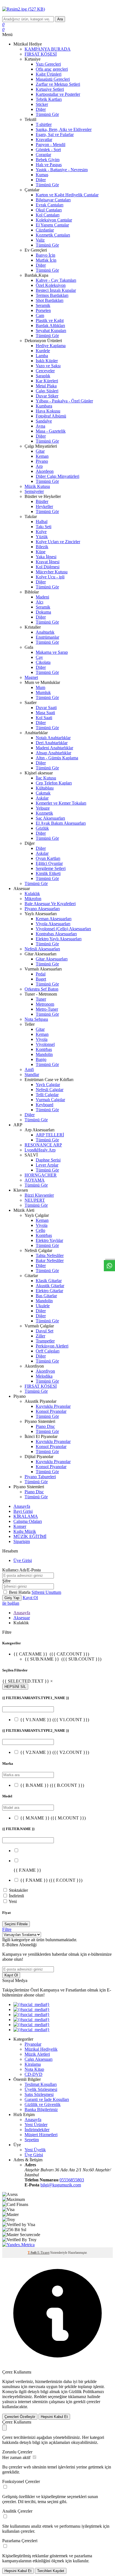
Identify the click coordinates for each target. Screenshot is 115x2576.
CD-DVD (33, 2074)
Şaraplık (43, 376)
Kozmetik (44, 813)
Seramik (43, 305)
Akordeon (45, 471)
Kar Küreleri (47, 381)
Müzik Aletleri (37, 2054)
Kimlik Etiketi (48, 873)
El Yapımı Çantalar (52, 225)
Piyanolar (33, 2044)
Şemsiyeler (34, 491)
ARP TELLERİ (50, 1135)
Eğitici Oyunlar (49, 863)
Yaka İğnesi (46, 557)
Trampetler (45, 1341)
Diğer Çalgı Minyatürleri (57, 476)
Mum (40, 687)
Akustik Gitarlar (50, 1286)
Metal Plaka (46, 386)
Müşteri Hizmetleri (41, 2135)
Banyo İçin (45, 255)
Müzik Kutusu (37, 486)
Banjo (41, 1059)
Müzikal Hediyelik (41, 2049)
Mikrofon (33, 899)
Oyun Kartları (48, 858)
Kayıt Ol (30, 1598)
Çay (39, 657)
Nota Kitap (34, 2069)
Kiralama (33, 2064)
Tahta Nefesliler (50, 1255)
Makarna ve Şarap (52, 652)
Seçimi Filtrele (16, 1924)
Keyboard (45, 1105)
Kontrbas (44, 1049)
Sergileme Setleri (51, 868)
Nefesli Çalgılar (50, 1090)
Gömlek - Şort (48, 150)
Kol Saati (44, 718)
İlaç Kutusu (46, 778)
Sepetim (32, 2140)
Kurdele (43, 351)
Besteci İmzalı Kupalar (56, 290)
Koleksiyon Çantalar (54, 220)
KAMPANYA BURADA (48, 49)
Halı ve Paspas (49, 165)
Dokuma (43, 612)
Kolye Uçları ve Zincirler (58, 542)
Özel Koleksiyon (51, 285)
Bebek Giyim (48, 160)
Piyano (42, 461)
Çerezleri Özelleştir (20, 2417)
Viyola (42, 1039)
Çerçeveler (45, 371)
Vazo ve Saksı (48, 366)
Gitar (40, 451)
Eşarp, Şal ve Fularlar (55, 134)
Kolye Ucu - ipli (50, 577)
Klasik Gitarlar (49, 1281)
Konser (20, 1526)
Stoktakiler (18, 1890)
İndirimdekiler (37, 2130)
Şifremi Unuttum (46, 1592)
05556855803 (72, 2180)
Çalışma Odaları (28, 1521)
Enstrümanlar (47, 637)
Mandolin (44, 1054)
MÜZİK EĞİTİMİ (30, 1536)
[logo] (57, 9)
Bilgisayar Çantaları (53, 200)
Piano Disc (45, 1426)
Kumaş (42, 175)
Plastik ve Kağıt (50, 320)
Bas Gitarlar (46, 1296)
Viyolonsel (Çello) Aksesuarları (63, 929)
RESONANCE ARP (43, 1145)
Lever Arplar (47, 1165)
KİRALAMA (26, 1516)
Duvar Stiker (47, 396)
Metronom (45, 1004)
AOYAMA (35, 1180)
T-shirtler (44, 124)
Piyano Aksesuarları (42, 909)
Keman (42, 456)
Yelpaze (43, 808)
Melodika (44, 1376)
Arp (39, 466)
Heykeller (44, 506)
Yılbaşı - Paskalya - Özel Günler (64, 401)
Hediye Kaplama (51, 346)
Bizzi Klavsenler (39, 1195)
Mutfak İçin (46, 260)
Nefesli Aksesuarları (42, 949)
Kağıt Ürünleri (49, 74)
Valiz (40, 240)
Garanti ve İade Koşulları (47, 2099)
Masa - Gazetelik (51, 431)
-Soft (33, 2253)
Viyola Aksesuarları (53, 924)
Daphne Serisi (48, 1160)
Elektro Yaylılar (49, 1240)
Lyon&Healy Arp (40, 1150)
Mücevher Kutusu (52, 572)
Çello (40, 1230)
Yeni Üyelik (35, 2150)
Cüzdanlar (45, 230)
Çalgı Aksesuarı (39, 2059)
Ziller (40, 1336)
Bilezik (42, 547)
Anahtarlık (45, 632)
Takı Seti (44, 527)
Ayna (40, 426)
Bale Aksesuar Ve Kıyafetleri (50, 904)
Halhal (42, 522)
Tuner (41, 999)
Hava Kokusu (48, 411)
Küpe (41, 552)
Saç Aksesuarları (50, 818)
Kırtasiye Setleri (50, 89)
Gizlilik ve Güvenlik (43, 2104)
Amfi (29, 1069)
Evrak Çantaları (50, 205)
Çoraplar (43, 155)
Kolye (41, 532)
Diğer (41, 109)
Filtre (7, 1929)
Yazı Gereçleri (48, 64)
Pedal (41, 974)
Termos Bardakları (52, 295)
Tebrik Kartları (49, 99)
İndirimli (16, 1896)
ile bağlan (11, 1603)
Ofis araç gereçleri (52, 69)
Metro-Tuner (47, 1009)
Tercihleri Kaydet (51, 2571)
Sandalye (44, 421)
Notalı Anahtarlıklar (53, 738)
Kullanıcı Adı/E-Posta (21, 1570)
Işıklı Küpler (47, 361)
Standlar (32, 1074)
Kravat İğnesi (48, 562)
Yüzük (42, 537)
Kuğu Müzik (25, 1531)
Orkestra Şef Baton (41, 989)
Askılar (42, 798)
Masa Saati (45, 713)
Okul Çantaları (49, 210)
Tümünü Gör (47, 114)
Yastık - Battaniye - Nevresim (62, 170)
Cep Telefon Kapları (54, 783)
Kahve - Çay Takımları (56, 280)
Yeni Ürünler (36, 2125)
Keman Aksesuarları (54, 919)
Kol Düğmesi (48, 567)
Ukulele (43, 1306)
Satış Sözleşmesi (39, 2094)
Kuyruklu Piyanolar (53, 1406)
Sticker (42, 104)
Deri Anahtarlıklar (52, 743)
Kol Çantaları (48, 215)
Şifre (6, 1581)
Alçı (39, 602)
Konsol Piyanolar (51, 1411)
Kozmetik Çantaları (53, 235)
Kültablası (45, 788)
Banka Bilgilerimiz (41, 2109)
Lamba (42, 356)
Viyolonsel (45, 1044)
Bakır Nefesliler (50, 1260)
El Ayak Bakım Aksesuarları (61, 823)
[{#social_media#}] (32, 2004)
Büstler (42, 501)
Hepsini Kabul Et (54, 2417)
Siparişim (22, 1541)
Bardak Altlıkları (50, 325)
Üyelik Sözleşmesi (41, 2089)
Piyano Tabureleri (40, 1477)
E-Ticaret (43, 2253)
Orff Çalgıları (48, 1351)
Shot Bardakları (50, 300)
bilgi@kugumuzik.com (61, 2185)
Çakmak (43, 793)
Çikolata (43, 662)
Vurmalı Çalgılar (50, 1100)
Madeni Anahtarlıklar (54, 748)
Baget (41, 979)
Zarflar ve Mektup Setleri (58, 84)
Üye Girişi (23, 1560)
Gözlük (42, 828)
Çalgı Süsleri (47, 391)
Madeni (42, 597)
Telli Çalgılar (47, 1095)
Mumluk (43, 692)
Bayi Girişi (23, 1511)
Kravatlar (44, 139)
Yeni (13, 1901)
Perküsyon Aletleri (52, 1346)
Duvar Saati (46, 708)
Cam (40, 315)
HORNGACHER (41, 1175)
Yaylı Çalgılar (48, 1085)
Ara (60, 19)
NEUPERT (35, 1200)
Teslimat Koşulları (41, 2084)
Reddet (40, 2397)
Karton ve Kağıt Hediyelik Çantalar (67, 195)
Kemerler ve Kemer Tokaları (61, 803)
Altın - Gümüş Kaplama (57, 758)
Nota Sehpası (36, 1019)
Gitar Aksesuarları (52, 959)
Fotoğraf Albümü (51, 416)
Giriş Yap (12, 1598)
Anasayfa (22, 1506)
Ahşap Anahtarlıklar (53, 753)
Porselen (43, 310)
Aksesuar (22, 1618)
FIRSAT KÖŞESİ (41, 54)
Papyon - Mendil (51, 145)
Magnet (31, 677)
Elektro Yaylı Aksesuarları (59, 939)
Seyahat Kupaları (51, 331)
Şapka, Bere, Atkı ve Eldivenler (64, 129)
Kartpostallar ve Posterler (58, 94)
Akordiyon (45, 1371)
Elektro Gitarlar (49, 1291)
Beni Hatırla (20, 1592)
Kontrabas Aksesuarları (56, 934)
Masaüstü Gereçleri (53, 79)
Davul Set (45, 1331)
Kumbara (44, 406)
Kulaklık (32, 894)
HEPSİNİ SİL (15, 1687)
